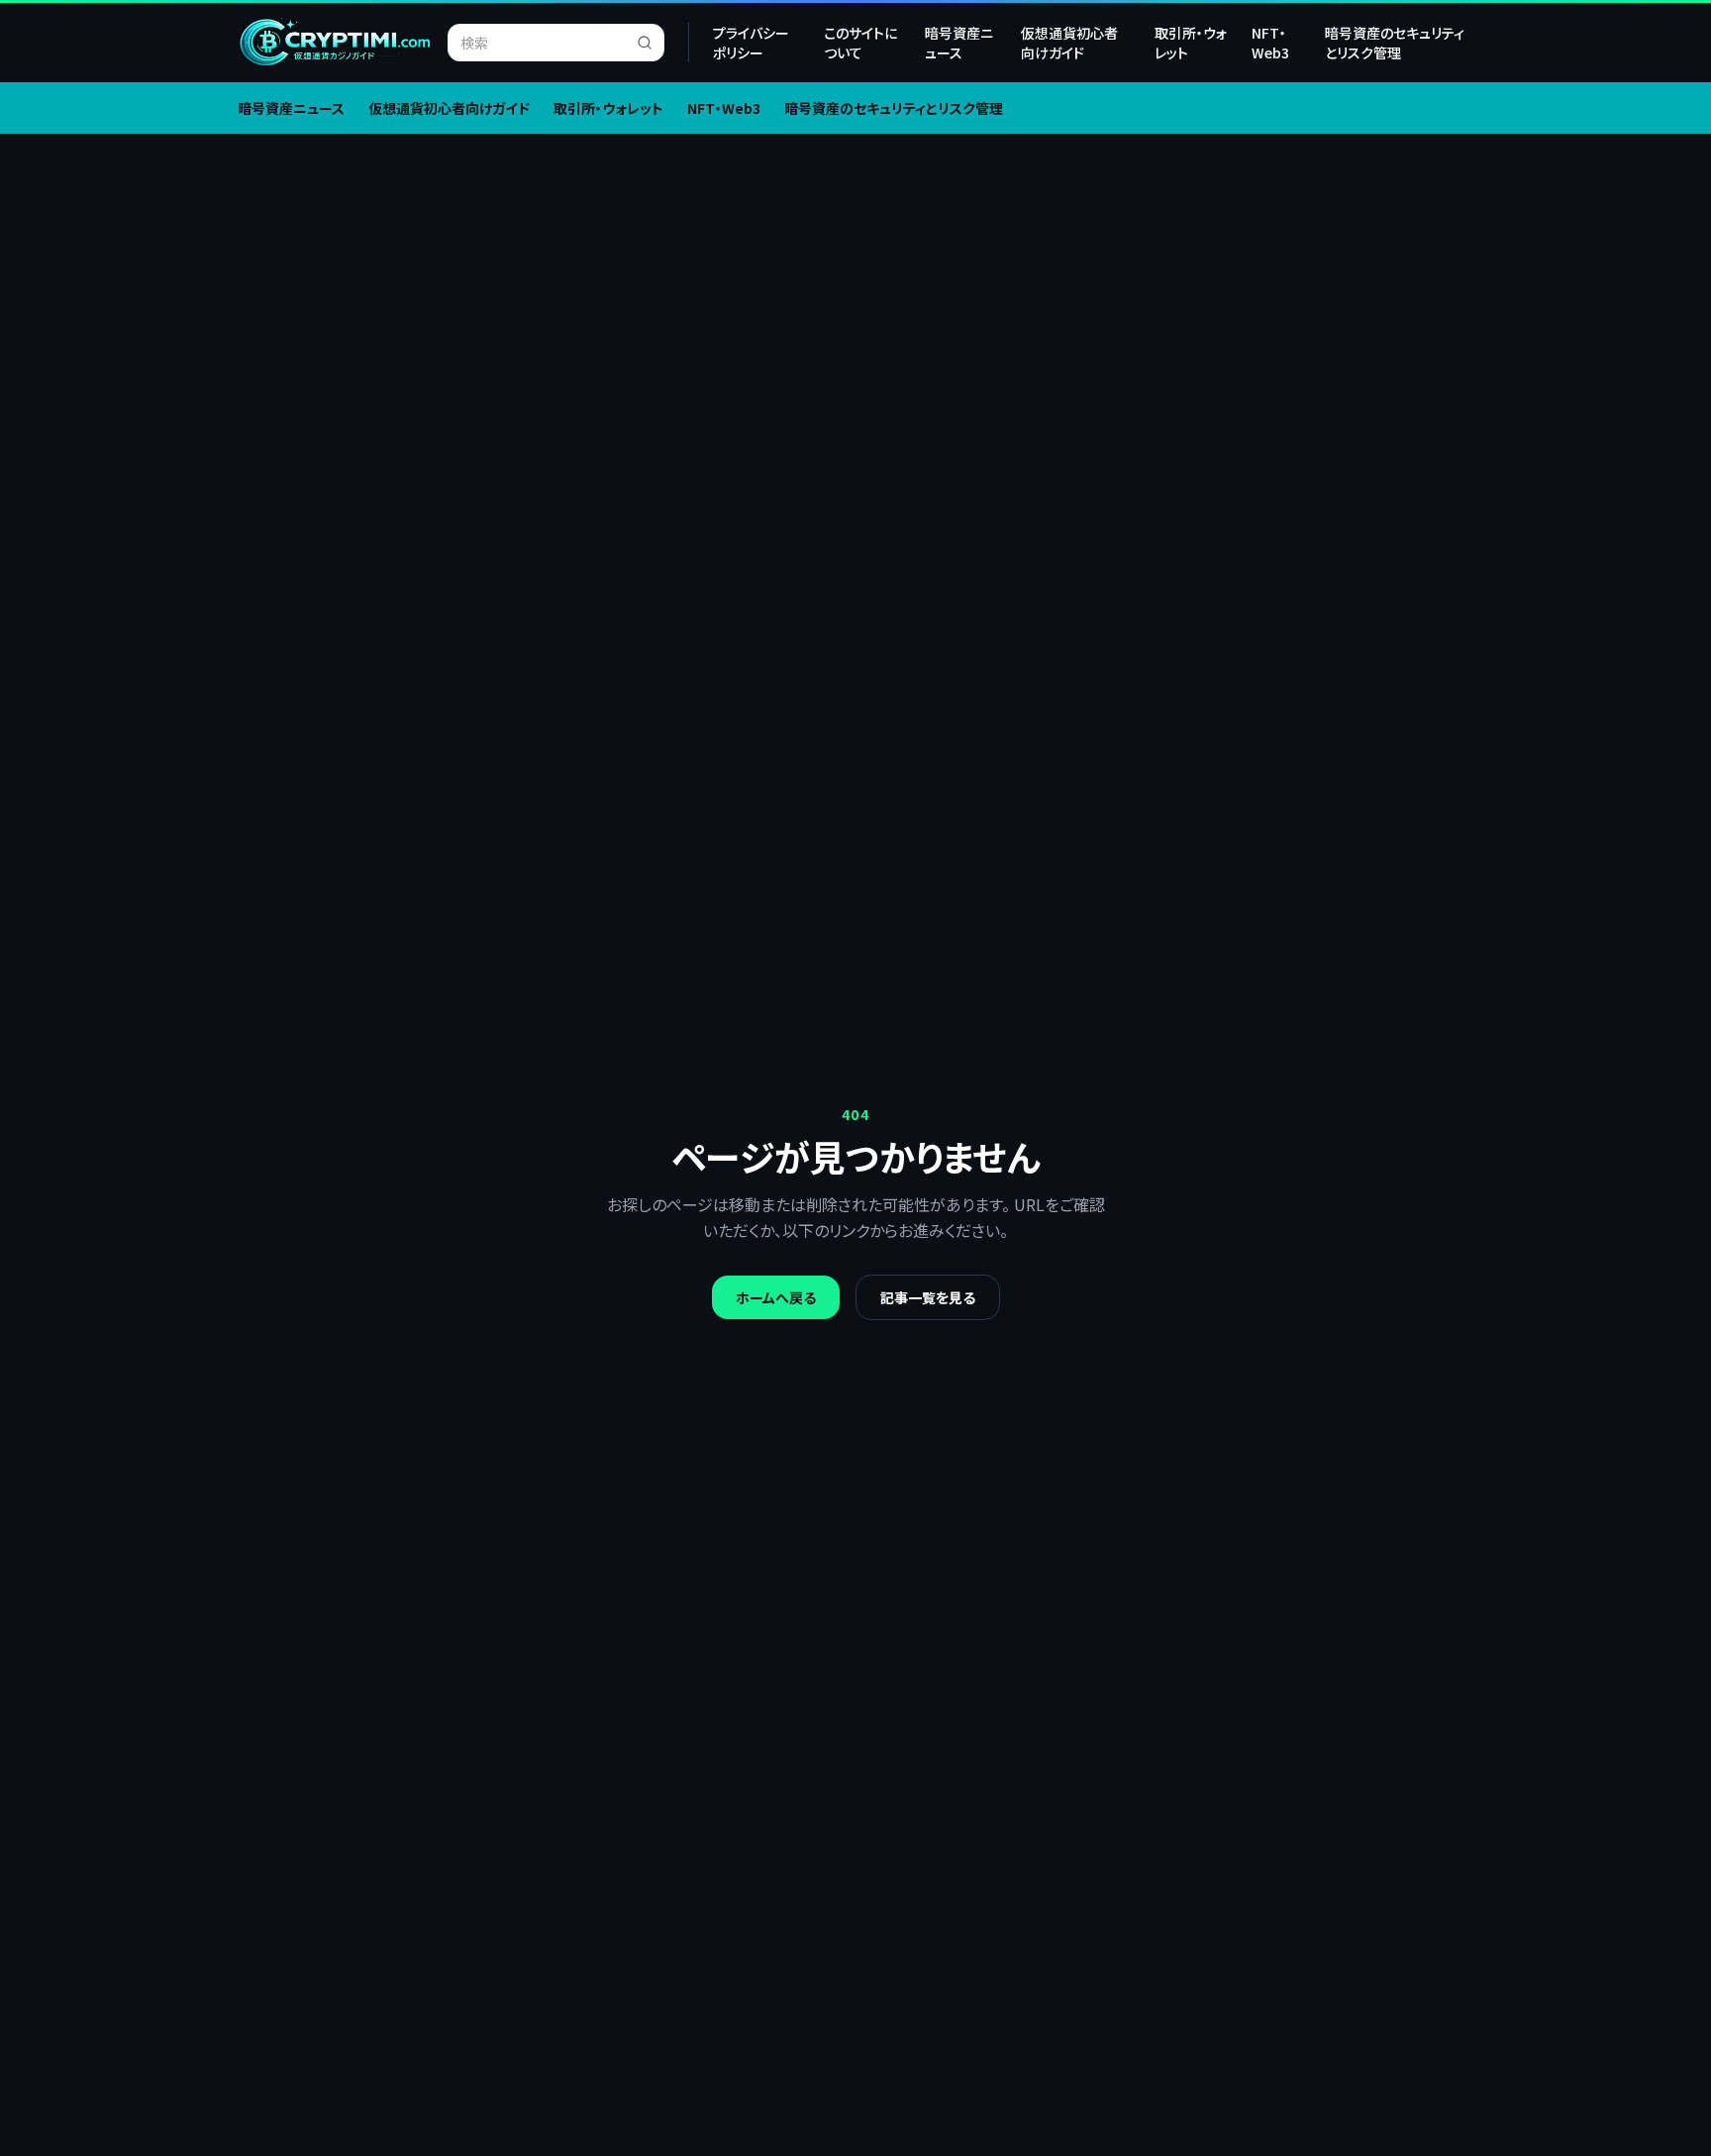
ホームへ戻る (776, 1297)
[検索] (651, 43)
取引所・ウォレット (1191, 43)
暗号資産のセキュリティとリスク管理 (1395, 43)
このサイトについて (860, 43)
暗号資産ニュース (959, 43)
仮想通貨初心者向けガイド (1069, 43)
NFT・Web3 (1270, 43)
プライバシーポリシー (751, 43)
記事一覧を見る (928, 1297)
